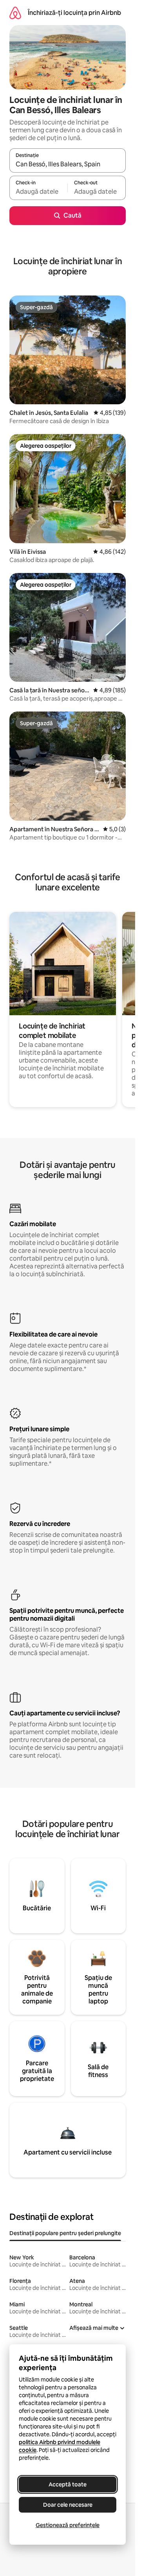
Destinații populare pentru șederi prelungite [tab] (65, 2233)
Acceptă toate (68, 2484)
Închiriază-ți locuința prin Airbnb (74, 13)
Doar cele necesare (68, 2505)
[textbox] (38, 191)
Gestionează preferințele (68, 2525)
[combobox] (68, 164)
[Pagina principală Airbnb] (15, 13)
